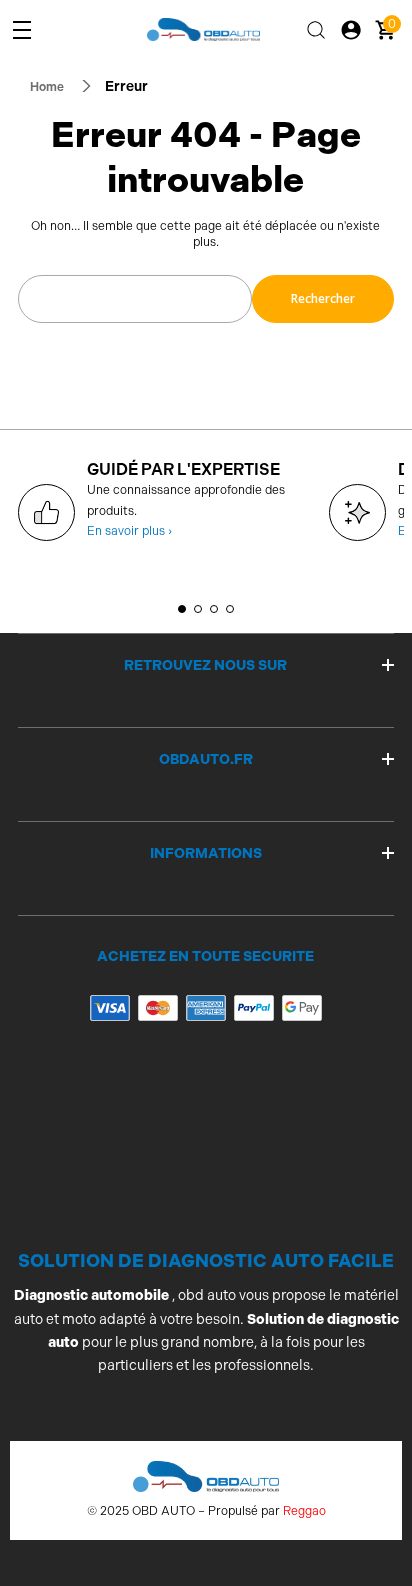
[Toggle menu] (22, 30)
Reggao (304, 1511)
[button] (182, 609)
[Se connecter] (351, 30)
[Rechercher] (316, 30)
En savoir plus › (129, 531)
